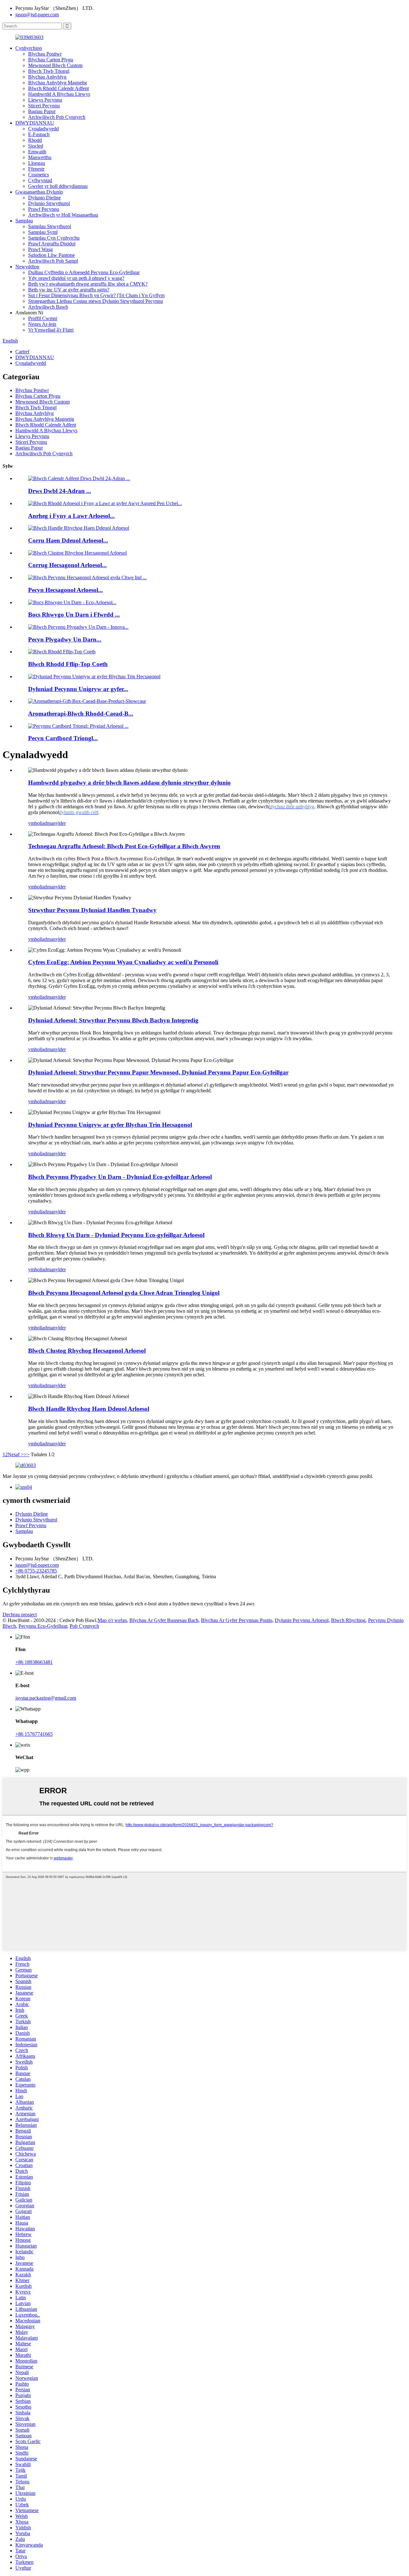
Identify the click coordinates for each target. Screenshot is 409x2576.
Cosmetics (39, 175)
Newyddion (27, 267)
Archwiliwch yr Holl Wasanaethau (63, 215)
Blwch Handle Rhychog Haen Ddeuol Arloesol (89, 1409)
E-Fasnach (39, 134)
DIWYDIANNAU (35, 123)
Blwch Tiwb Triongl (49, 71)
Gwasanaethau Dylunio (39, 192)
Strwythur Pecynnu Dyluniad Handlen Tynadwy (92, 910)
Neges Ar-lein (42, 324)
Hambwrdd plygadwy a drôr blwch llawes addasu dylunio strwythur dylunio (129, 783)
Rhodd (35, 140)
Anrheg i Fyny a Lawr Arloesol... (71, 516)
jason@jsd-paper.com (37, 15)
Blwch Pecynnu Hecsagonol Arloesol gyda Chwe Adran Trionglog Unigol (124, 1293)
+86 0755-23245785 (36, 1571)
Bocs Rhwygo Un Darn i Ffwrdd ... (74, 615)
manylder (56, 823)
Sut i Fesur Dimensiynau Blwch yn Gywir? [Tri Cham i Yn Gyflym (96, 295)
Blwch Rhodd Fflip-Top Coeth (68, 664)
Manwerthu (40, 157)
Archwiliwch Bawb (48, 307)
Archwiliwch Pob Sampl (53, 261)
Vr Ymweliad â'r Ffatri (51, 330)
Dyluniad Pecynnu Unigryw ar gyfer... (78, 689)
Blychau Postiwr (45, 54)
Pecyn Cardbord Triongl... (63, 738)
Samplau (24, 221)
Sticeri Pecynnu (44, 106)
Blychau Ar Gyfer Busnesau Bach (164, 1620)
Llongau (37, 163)
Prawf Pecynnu (44, 209)
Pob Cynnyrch (84, 1626)
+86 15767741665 (34, 1734)
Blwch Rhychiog (348, 1620)
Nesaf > (16, 1454)
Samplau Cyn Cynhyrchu (54, 238)
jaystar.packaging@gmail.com (46, 1698)
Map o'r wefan (112, 1620)
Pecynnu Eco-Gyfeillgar (43, 1626)
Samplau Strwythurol (50, 226)
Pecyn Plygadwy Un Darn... (65, 639)
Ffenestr (36, 169)
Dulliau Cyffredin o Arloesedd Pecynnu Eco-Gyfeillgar (84, 272)
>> (27, 1454)
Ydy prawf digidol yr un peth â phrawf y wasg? (76, 278)
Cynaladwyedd (43, 129)
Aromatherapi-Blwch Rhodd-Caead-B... (81, 714)
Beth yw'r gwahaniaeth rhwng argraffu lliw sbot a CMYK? (88, 284)
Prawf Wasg (40, 249)
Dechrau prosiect (20, 1615)
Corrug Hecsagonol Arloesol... (67, 565)
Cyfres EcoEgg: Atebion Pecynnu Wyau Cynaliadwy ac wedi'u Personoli (123, 962)
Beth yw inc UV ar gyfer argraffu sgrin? (69, 290)
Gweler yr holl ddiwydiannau (58, 186)
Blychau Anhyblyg (47, 77)
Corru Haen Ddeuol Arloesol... (68, 540)
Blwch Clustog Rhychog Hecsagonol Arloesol (87, 1351)
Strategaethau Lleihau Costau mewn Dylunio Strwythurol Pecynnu (96, 301)
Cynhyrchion (29, 48)
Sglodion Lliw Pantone (51, 255)
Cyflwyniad (40, 180)
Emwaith (37, 152)
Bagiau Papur (42, 111)
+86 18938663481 (34, 1662)
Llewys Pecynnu (45, 100)
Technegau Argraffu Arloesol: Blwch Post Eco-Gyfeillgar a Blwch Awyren (124, 846)
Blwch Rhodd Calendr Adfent (58, 88)
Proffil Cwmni (43, 318)
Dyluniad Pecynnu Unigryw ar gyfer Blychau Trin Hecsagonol (110, 1125)
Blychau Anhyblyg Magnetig (58, 83)
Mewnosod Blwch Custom (55, 65)
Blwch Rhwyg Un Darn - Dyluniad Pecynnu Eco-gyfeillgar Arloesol (116, 1235)
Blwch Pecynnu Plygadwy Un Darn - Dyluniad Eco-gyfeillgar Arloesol (120, 1177)
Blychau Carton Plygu (51, 60)
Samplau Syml (43, 232)
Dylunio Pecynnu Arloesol (302, 1620)
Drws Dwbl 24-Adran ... (60, 491)
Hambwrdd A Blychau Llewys (59, 94)
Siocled (36, 146)
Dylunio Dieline (44, 198)
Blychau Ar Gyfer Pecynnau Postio (237, 1620)
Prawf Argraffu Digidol (52, 244)
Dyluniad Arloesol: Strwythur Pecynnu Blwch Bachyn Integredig (113, 1020)
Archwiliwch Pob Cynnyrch (57, 117)
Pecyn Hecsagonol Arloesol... (66, 590)
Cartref (22, 352)
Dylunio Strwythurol (49, 203)
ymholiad (38, 823)
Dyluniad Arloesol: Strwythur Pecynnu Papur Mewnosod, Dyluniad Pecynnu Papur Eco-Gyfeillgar (158, 1072)
